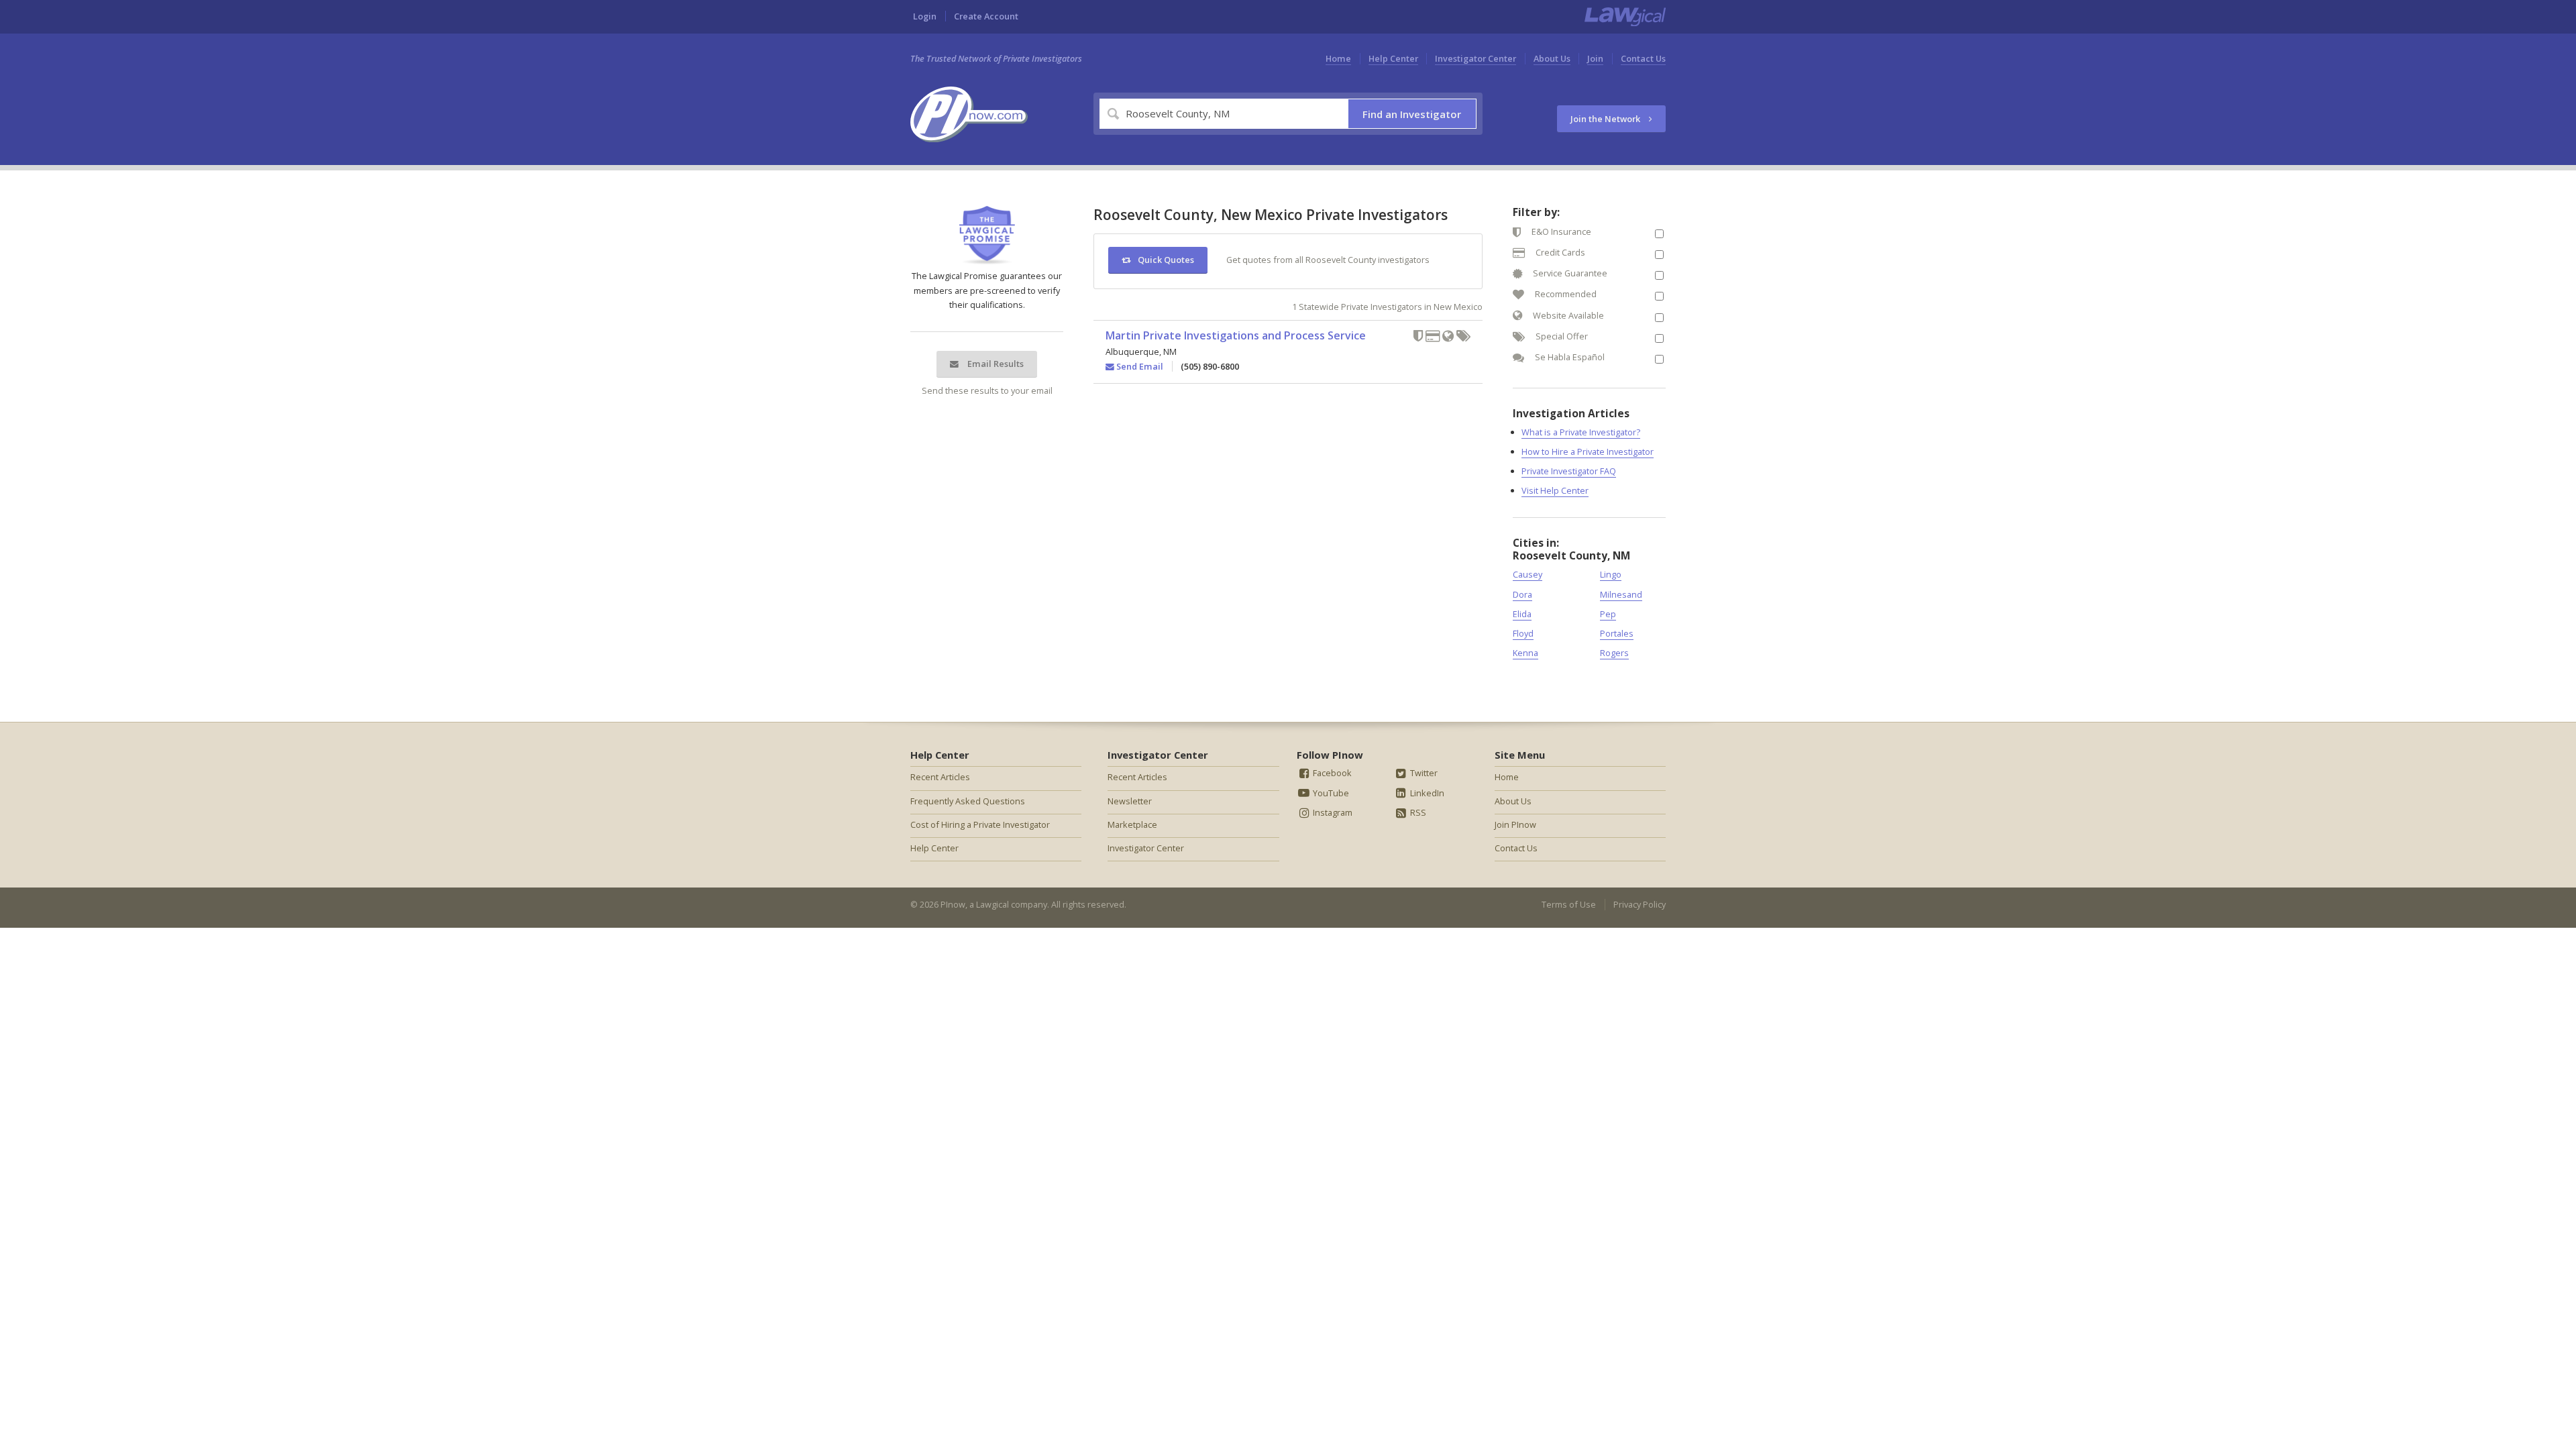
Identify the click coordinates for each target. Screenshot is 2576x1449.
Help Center (1393, 58)
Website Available (1567, 315)
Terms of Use (1569, 904)
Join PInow (1515, 824)
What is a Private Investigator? (1581, 432)
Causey (1527, 574)
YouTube (1330, 793)
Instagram (1332, 812)
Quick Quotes (1166, 260)
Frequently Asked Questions (968, 801)
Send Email (1139, 366)
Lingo (1611, 574)
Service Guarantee (1569, 273)
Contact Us (1643, 58)
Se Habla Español (1569, 357)
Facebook (1331, 773)
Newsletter (1130, 801)
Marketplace (1132, 824)
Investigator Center (1475, 58)
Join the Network (1606, 119)
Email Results (995, 364)
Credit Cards (1559, 252)
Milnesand (1621, 594)
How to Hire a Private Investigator (1588, 451)
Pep (1608, 614)
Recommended (1565, 294)
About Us (1552, 58)
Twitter (1423, 773)
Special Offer (1561, 336)
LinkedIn (1426, 793)
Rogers (1614, 653)
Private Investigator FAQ (1569, 471)
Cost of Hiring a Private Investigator (980, 824)
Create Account (986, 16)
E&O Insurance (1560, 231)
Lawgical (992, 904)
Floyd (1523, 633)
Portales (1617, 633)
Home (1338, 58)
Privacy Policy (1640, 904)
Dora (1522, 594)
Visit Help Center (1555, 490)
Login (925, 16)
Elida (1522, 614)
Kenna (1525, 653)
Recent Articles (940, 777)
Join (1595, 58)
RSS (1417, 812)
